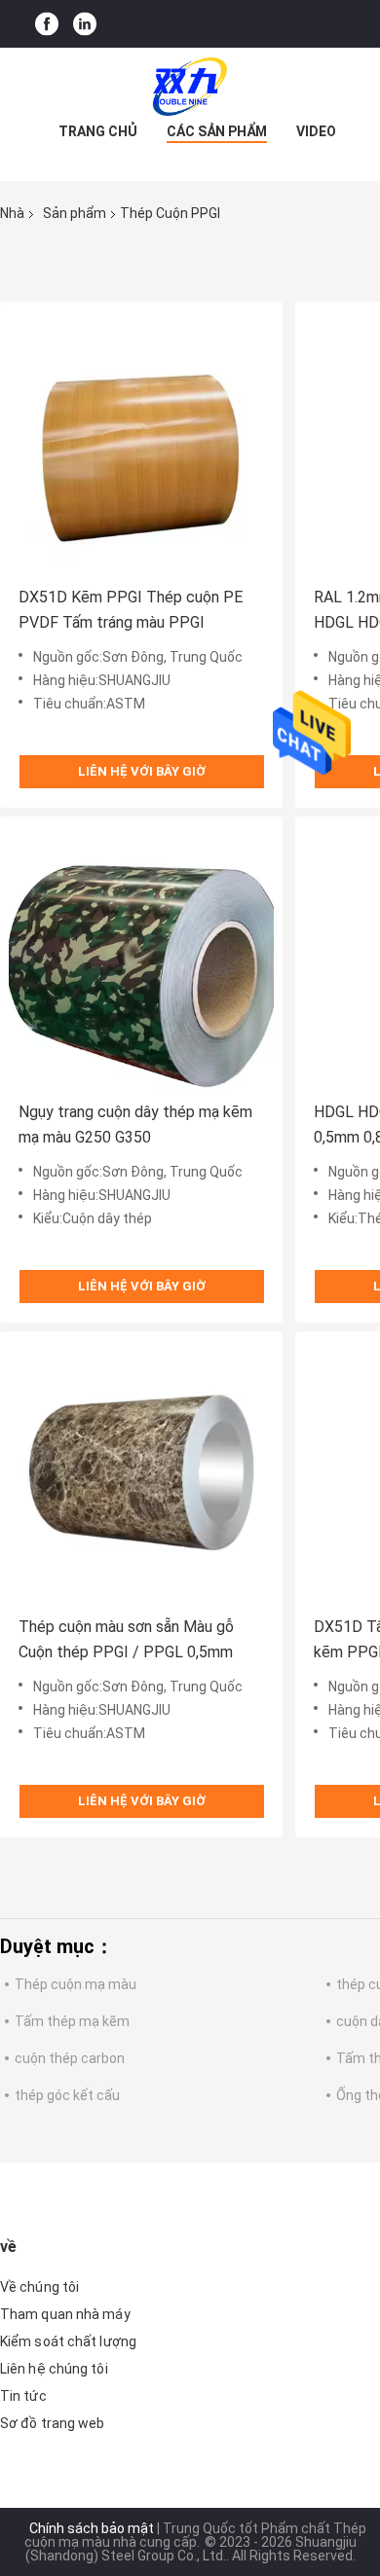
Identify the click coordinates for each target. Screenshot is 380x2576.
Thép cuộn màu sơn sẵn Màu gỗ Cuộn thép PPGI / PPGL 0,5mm (126, 1639)
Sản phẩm (75, 213)
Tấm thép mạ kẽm (72, 2021)
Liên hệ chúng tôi (54, 2369)
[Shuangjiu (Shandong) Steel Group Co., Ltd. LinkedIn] (85, 24)
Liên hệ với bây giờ (142, 771)
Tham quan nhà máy (65, 2314)
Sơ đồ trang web (53, 2423)
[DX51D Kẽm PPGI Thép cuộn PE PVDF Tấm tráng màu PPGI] (141, 443)
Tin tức (23, 2396)
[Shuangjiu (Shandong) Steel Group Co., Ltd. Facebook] (47, 24)
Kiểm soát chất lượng (68, 2341)
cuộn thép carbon (70, 2058)
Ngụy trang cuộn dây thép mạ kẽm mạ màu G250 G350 (135, 1125)
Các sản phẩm (217, 131)
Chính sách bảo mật (92, 2528)
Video (316, 131)
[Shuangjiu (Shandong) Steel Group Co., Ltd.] (190, 87)
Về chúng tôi (39, 2287)
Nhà (12, 213)
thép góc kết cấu (67, 2095)
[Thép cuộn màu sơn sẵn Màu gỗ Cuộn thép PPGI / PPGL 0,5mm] (141, 1472)
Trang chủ (98, 131)
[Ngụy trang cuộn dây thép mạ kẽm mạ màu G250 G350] (141, 958)
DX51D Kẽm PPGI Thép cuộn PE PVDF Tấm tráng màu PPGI (131, 610)
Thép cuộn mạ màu (76, 1984)
